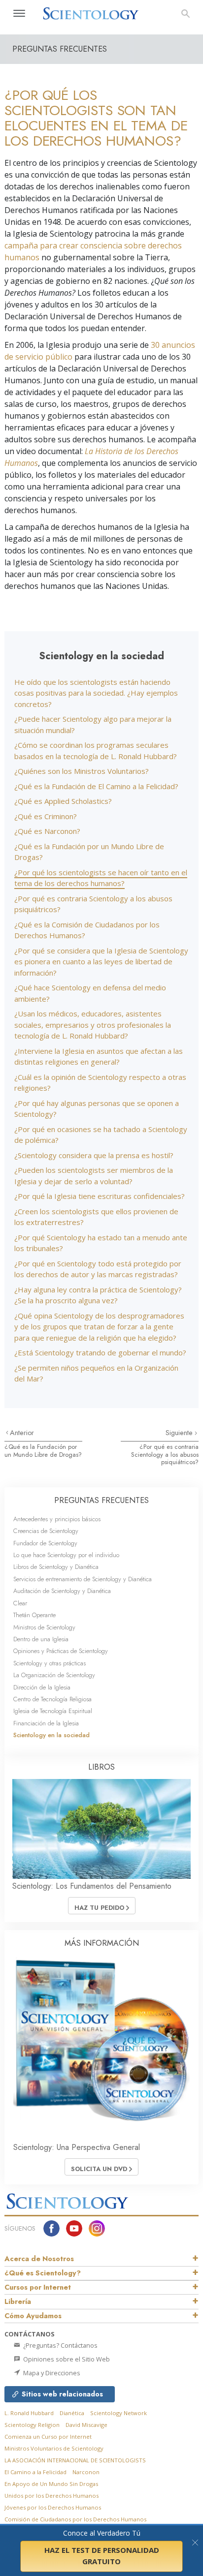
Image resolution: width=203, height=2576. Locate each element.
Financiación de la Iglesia (46, 1723)
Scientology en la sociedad (51, 1735)
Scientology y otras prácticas (50, 1663)
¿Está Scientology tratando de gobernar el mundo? (100, 1352)
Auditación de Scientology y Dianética (62, 1591)
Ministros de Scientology (44, 1627)
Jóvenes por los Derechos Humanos (53, 2507)
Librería (18, 2301)
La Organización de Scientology (54, 1675)
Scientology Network (118, 2413)
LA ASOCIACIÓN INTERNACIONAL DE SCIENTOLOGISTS (75, 2460)
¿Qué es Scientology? (43, 2273)
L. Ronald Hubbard (29, 2413)
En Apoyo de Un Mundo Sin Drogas (51, 2484)
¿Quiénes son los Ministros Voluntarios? (82, 771)
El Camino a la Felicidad (35, 2472)
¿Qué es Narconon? (47, 831)
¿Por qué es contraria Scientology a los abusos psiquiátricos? (165, 1454)
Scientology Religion (32, 2425)
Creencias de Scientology (46, 1531)
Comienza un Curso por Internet (48, 2437)
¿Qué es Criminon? (46, 816)
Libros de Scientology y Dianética (56, 1567)
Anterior (22, 1433)
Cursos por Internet (38, 2287)
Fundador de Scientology (45, 1543)
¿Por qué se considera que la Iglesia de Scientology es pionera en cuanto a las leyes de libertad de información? (101, 962)
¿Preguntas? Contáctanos (60, 2345)
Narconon (86, 2472)
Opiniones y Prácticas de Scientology (61, 1651)
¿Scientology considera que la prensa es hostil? (94, 1155)
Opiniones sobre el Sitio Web (66, 2359)
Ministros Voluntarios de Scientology (54, 2448)
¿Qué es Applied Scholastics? (63, 801)
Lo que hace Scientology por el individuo (66, 1555)
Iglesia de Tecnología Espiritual (53, 1711)
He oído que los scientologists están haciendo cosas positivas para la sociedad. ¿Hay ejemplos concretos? (96, 693)
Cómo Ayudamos (33, 2316)
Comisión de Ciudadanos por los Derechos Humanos (75, 2519)
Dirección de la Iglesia (42, 1687)
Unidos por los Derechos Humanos (51, 2496)
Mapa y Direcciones (51, 2373)
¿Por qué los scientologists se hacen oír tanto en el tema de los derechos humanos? (101, 878)
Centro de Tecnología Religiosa (52, 1699)
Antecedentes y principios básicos (57, 1519)
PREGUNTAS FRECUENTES (101, 1500)
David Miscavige (86, 2425)
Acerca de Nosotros (39, 2259)
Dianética (72, 2413)
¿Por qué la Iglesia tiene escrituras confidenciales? (100, 1196)
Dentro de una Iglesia (41, 1639)
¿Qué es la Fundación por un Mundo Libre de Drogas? (43, 1450)
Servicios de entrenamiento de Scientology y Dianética (83, 1579)
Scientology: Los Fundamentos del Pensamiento (92, 1886)
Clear (20, 1603)
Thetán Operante (34, 1615)
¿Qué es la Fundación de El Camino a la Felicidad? (96, 786)
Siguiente (180, 1433)
